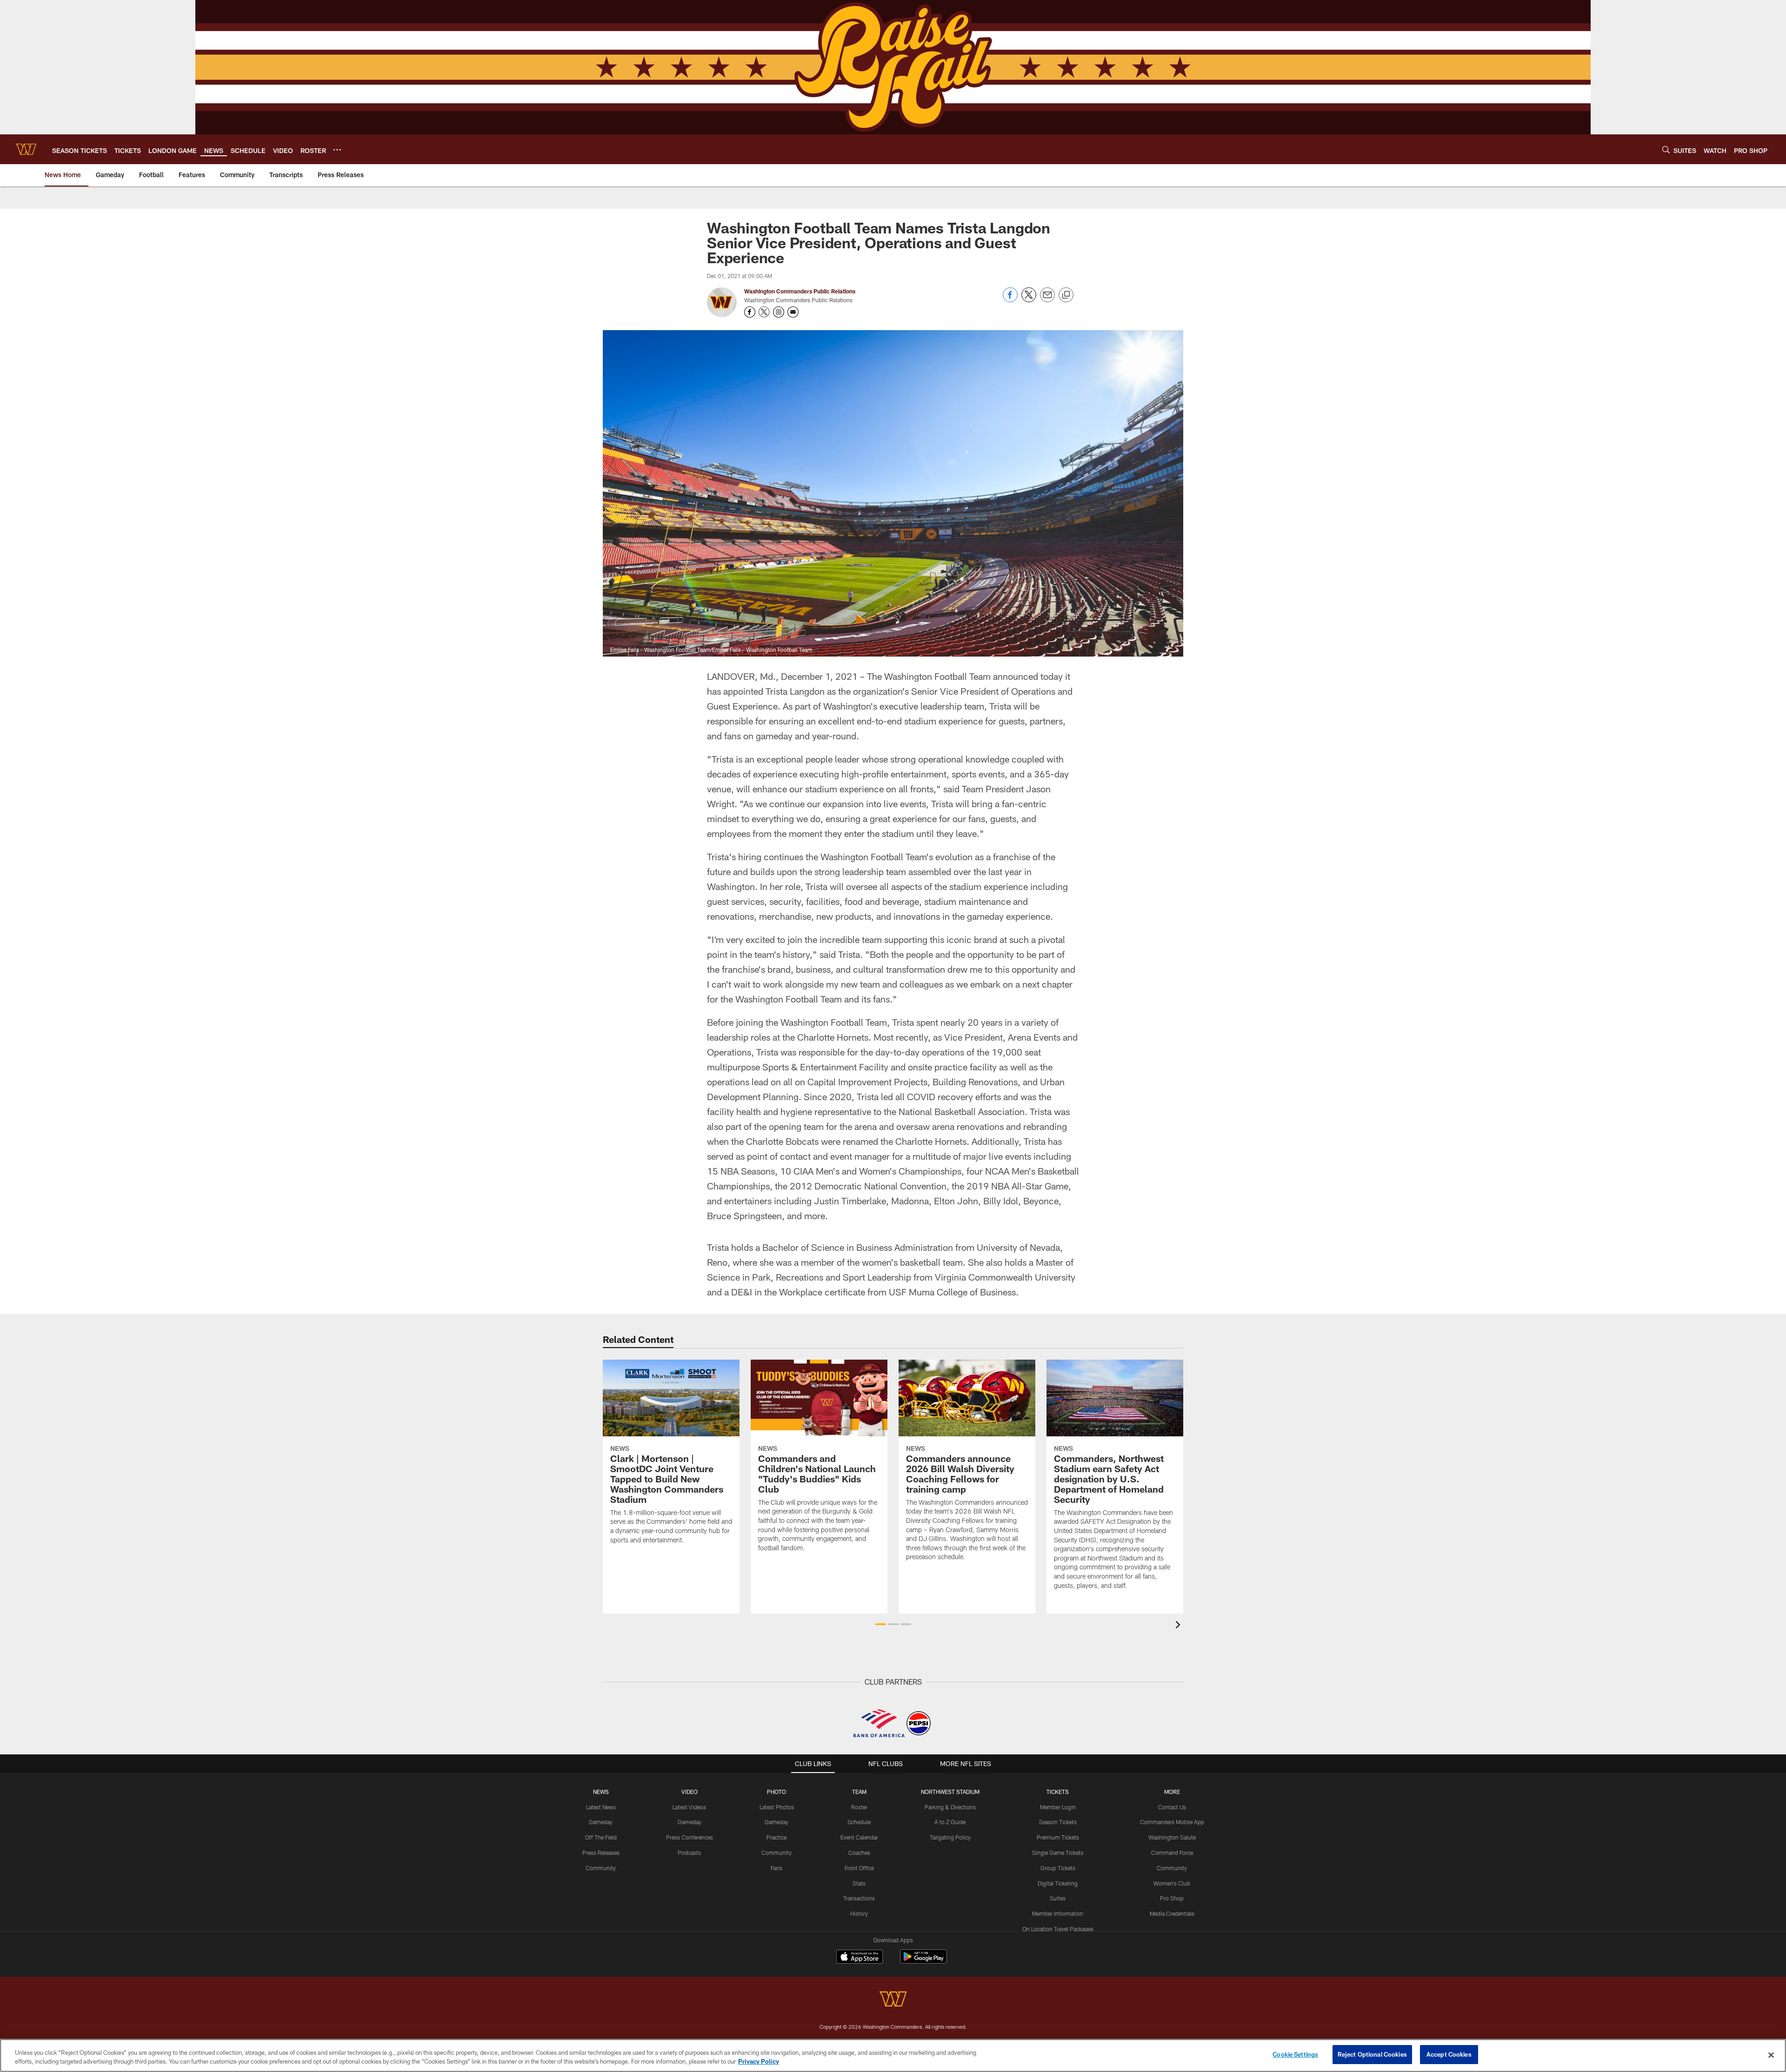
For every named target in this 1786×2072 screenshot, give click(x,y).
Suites (1058, 1898)
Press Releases (601, 1853)
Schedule (859, 1822)
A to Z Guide (950, 1822)
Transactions (859, 1898)
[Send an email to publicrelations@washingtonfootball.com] (793, 312)
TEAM (859, 1792)
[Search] (1666, 149)
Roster (859, 1807)
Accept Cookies (1449, 2054)
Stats (859, 1883)
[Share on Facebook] (1010, 300)
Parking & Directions (950, 1807)
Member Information (1058, 1913)
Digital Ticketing (1058, 1883)
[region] (893, 2055)
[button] (881, 1624)
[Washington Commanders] (893, 2000)
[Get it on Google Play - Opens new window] (923, 1961)
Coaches (859, 1853)
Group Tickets (1058, 1868)
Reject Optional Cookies (1372, 2054)
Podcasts (689, 1853)
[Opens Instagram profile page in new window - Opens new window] (779, 312)
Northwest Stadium (950, 1792)
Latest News (601, 1807)
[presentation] (1180, 1626)
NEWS (601, 1792)
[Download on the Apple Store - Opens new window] (860, 1958)
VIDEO (690, 1792)
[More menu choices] (337, 150)
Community (601, 1868)
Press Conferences (690, 1837)
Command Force (1172, 1853)
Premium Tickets (1058, 1837)
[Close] (1771, 2055)
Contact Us (1172, 1807)
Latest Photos (777, 1807)
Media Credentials (1172, 1913)
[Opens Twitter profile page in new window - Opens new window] (764, 312)
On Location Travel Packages (1058, 1929)
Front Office (859, 1868)
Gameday (601, 1822)
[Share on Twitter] (1029, 300)
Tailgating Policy (950, 1837)
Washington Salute (1172, 1837)
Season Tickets (1058, 1822)
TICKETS (1058, 1792)
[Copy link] (1066, 295)
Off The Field (601, 1837)
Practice (776, 1837)
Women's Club (1172, 1883)
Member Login (1058, 1807)
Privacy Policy (759, 2062)
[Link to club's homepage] (26, 149)
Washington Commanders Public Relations (800, 291)
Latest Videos (689, 1807)
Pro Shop (1172, 1898)
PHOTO (776, 1792)
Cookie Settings (1295, 2054)
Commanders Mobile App (1172, 1822)
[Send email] (1047, 300)
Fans (776, 1868)
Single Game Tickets (1058, 1853)
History (859, 1913)
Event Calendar (859, 1837)
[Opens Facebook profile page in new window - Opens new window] (750, 312)
